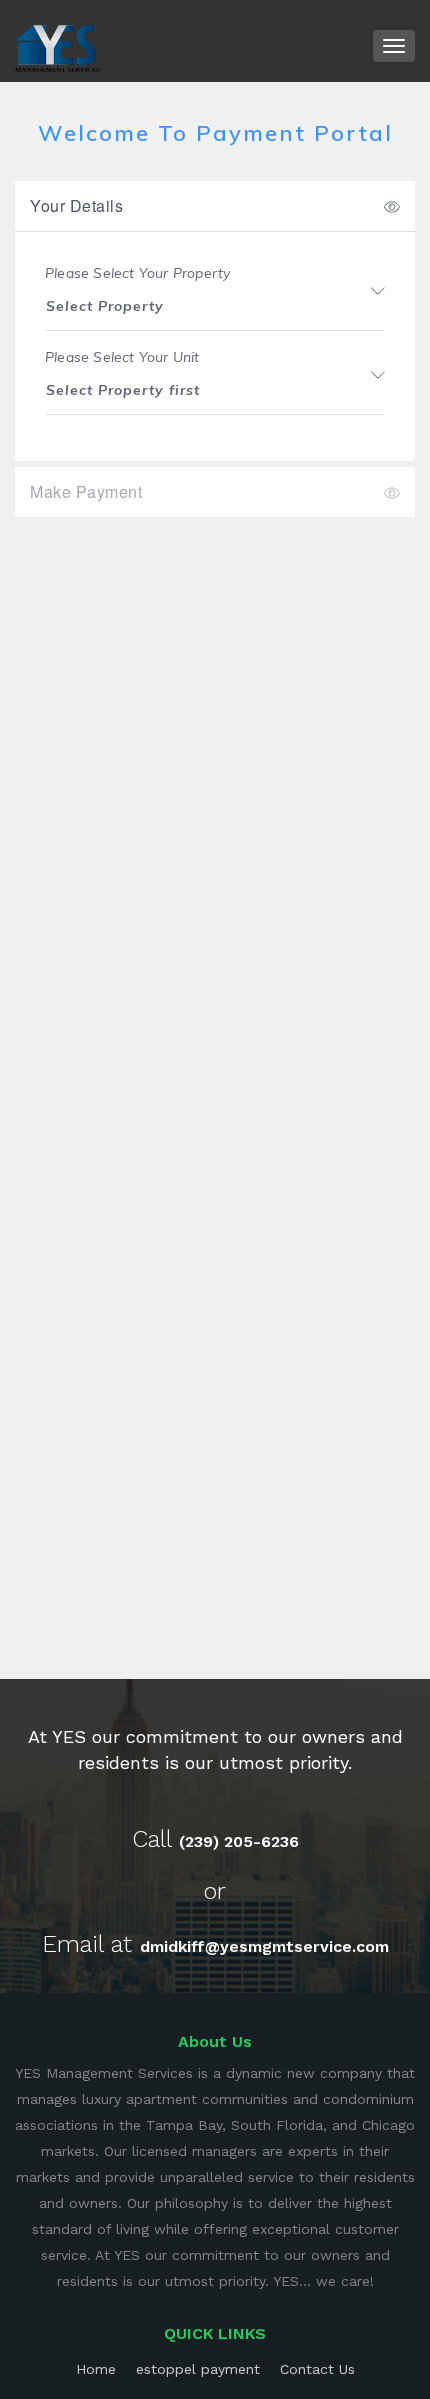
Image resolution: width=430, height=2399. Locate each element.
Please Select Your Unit (122, 357)
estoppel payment (198, 2369)
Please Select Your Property (137, 273)
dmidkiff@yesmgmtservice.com (264, 1946)
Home (96, 2369)
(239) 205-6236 (239, 1841)
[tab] (215, 206)
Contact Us (317, 2369)
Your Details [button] (76, 205)
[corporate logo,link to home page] (57, 47)
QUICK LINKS (215, 2334)
